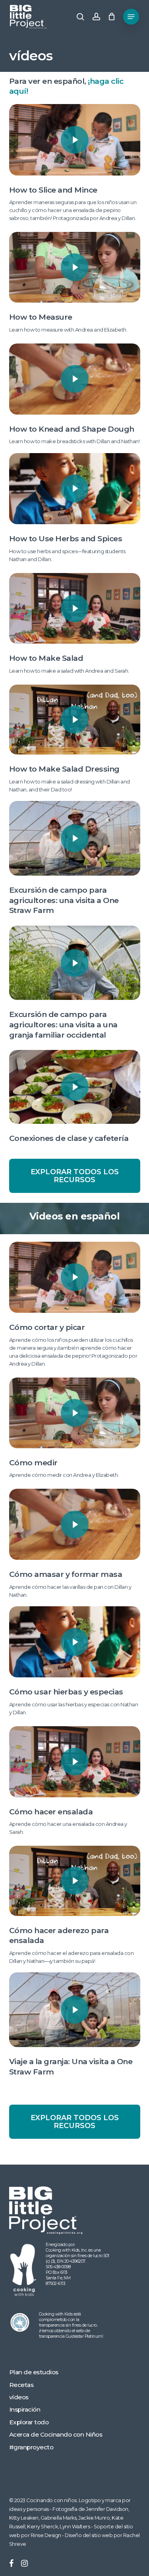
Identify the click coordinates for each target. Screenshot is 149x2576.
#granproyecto (31, 2447)
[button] (131, 17)
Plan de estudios (34, 2372)
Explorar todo (29, 2422)
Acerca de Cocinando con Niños (56, 2434)
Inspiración (25, 2409)
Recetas (21, 2385)
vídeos (19, 2397)
